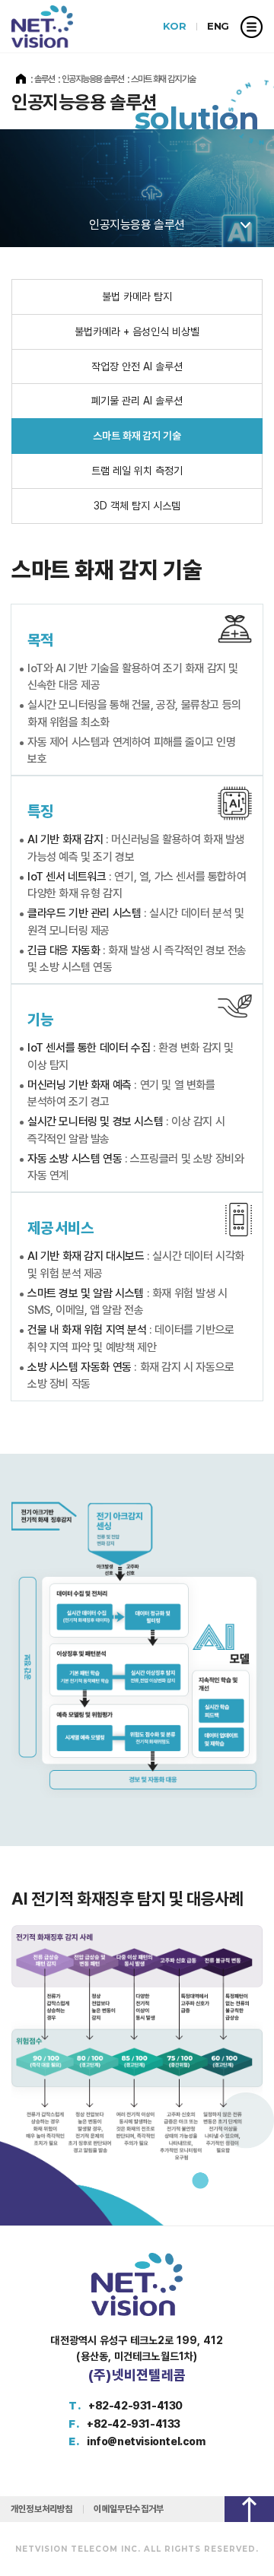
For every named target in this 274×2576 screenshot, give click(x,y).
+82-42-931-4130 (135, 2406)
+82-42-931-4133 (134, 2424)
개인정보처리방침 (41, 2509)
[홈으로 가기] (21, 79)
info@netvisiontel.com (146, 2441)
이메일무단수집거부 (129, 2509)
